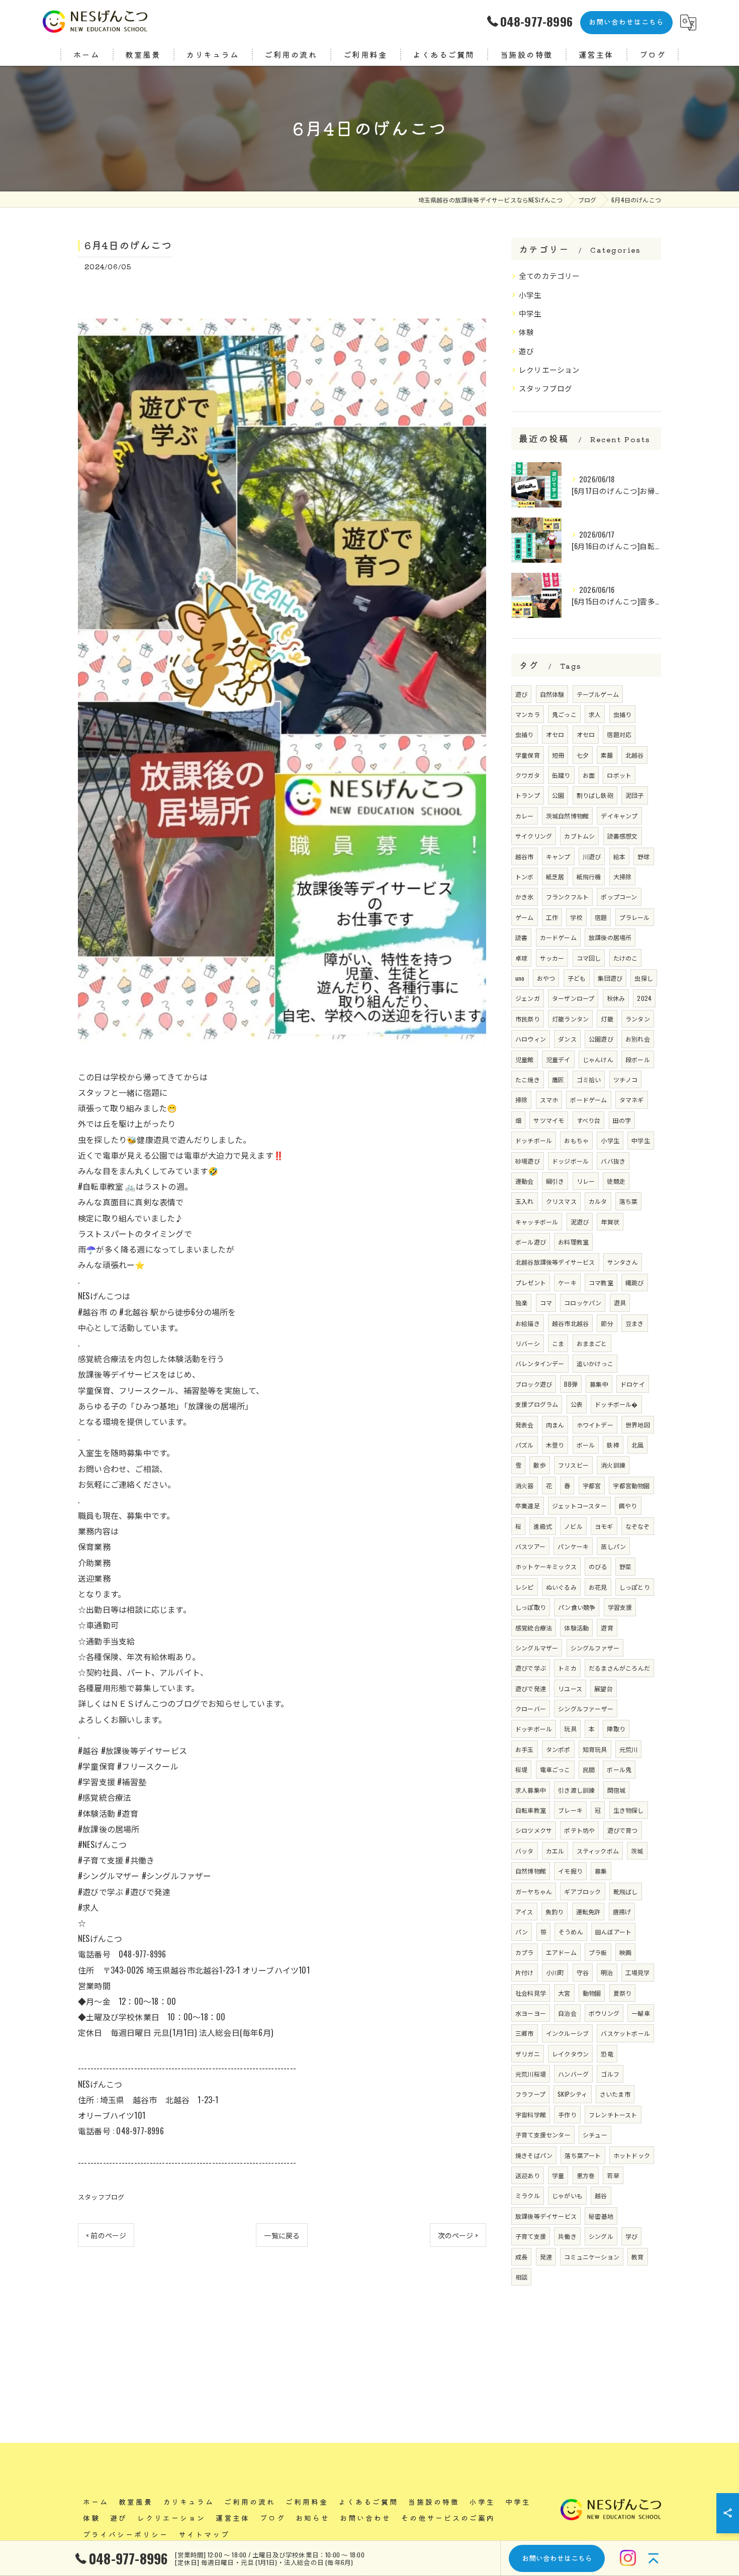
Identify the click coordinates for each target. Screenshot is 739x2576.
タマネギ (632, 1100)
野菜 (625, 1566)
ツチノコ (626, 1079)
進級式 (543, 1526)
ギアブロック (582, 1891)
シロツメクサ (534, 1830)
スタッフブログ (101, 2197)
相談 (521, 2277)
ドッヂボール (534, 1729)
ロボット (619, 775)
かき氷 (525, 897)
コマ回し (589, 958)
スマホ (549, 1100)
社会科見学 (531, 1993)
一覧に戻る (282, 2235)
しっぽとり (635, 1587)
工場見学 (638, 1972)
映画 (625, 1952)
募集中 (599, 1384)
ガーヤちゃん (534, 1891)
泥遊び (580, 1222)
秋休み (616, 998)
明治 (607, 1972)
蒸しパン (613, 1546)
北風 (637, 1445)
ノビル (573, 1526)
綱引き (555, 1181)
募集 (601, 1871)
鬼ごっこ (564, 714)
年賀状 (610, 1222)
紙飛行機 (589, 877)
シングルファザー (595, 1648)
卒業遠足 (528, 1506)
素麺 (607, 755)
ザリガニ (528, 2054)
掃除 (521, 1100)
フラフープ (530, 2094)
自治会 (567, 2013)
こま (558, 1343)
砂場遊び (528, 1161)
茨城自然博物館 (567, 816)
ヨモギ (604, 1526)
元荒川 (629, 1749)
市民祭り (528, 1019)
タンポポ (558, 1749)
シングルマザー (537, 1648)
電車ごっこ (555, 1769)
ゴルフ (610, 2074)
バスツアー (530, 1546)
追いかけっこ (595, 1363)
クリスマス (561, 1201)
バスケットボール (625, 2033)
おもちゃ (576, 1140)
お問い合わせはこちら (626, 22)
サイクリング (534, 836)
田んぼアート (613, 1932)
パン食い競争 (577, 1607)
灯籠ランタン (570, 1019)
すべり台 (589, 1120)
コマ (546, 1303)
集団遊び (610, 978)
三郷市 (525, 2033)
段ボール (638, 1059)
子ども (577, 978)
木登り (555, 1445)
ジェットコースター (579, 1506)
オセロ (555, 734)
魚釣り (555, 1912)
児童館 (525, 1059)
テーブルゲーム (598, 694)
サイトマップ (204, 2534)
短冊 (558, 755)
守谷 (583, 1972)
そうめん (571, 1932)
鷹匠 (558, 1079)
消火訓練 (613, 1465)
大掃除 (623, 877)
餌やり (628, 1506)
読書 (521, 937)
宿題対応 (619, 734)
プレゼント (531, 1282)
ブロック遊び (534, 1384)
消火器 (525, 1485)
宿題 (601, 917)
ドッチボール (534, 1140)
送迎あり (528, 2175)
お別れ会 (638, 1039)
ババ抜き (613, 1161)
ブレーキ (570, 1810)
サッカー (552, 958)
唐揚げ (622, 1912)
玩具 (570, 1729)
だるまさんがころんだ (619, 1668)
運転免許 (588, 1912)
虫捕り (623, 714)
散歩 (539, 1465)
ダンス (567, 1039)
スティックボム (598, 1851)
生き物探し (629, 1810)
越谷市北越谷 (570, 1323)
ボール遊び (531, 1242)
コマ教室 (601, 1282)
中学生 (530, 313)
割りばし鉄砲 (595, 795)
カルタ (598, 1201)
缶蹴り (561, 775)
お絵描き (528, 1323)
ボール (586, 1445)
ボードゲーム (588, 1100)
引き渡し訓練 (576, 1790)
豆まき (635, 1323)
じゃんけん (598, 1059)
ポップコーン (619, 897)
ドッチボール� (616, 1404)
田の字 (622, 1120)
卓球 (521, 958)
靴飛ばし (626, 1891)
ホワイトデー (595, 1425)
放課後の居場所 (610, 937)
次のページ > (458, 2235)
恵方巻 (586, 2175)
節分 (607, 1323)
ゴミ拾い (589, 1079)
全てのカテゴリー (549, 276)
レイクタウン (570, 2054)
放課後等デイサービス (546, 2216)
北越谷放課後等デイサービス (555, 1262)
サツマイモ (549, 1120)
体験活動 (576, 1628)
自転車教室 (531, 1810)
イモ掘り (570, 1871)
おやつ (546, 978)
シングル (601, 2236)
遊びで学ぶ (531, 1668)
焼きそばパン (534, 2155)
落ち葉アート (583, 2155)
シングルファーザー (586, 1709)
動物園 (592, 1993)
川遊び (592, 856)
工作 (552, 917)
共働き (567, 2236)
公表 (577, 1404)
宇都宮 (592, 1485)
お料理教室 (573, 1242)
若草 (613, 2175)
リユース (570, 1688)
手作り (567, 2115)
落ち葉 (629, 1201)
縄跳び (635, 1282)
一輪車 (641, 2013)
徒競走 (616, 1181)
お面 (589, 775)
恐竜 (607, 2054)
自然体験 (552, 694)
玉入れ (525, 1201)
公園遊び (601, 1039)
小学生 (530, 295)
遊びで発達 (531, 1688)
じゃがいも (567, 2195)
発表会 (525, 1425)
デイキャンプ (619, 816)
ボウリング (604, 2013)
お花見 (598, 1587)
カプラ (525, 1952)
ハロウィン (531, 1039)
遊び (526, 351)
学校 (576, 917)
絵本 (619, 856)
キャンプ (558, 856)
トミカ (567, 1668)
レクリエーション (549, 370)
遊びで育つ (623, 1830)
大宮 (564, 1993)
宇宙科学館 (531, 2115)
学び (631, 2236)
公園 (558, 795)
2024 (644, 998)
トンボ (525, 877)
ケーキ (567, 1282)
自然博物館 (531, 1871)
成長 (521, 2257)
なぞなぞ (638, 1526)
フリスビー (573, 1465)
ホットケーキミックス (546, 1566)
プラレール (635, 917)
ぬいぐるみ (561, 1587)
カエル (555, 1851)
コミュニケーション (592, 2257)
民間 (589, 1769)
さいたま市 (615, 2094)
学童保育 (528, 755)
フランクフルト (567, 897)
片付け (525, 1972)
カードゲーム (558, 937)
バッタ (525, 1851)
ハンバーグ (573, 2074)
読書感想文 (623, 836)
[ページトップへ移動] (654, 2558)
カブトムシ (579, 836)
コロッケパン (583, 1303)
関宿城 (617, 1790)
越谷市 (525, 856)
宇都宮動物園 (631, 1485)
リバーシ (528, 1343)
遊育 (607, 1628)
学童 (558, 2175)
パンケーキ (573, 1546)
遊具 (620, 1303)
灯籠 (607, 1019)
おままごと (592, 1343)
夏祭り (623, 1993)
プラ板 (598, 1952)
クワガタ (528, 775)
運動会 (525, 1181)
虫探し (644, 978)
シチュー (595, 2135)
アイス (524, 1912)
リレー (586, 1181)
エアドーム (561, 1952)
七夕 (583, 755)
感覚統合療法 (534, 1628)
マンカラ (528, 714)
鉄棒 (613, 1445)
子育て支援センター (543, 2135)
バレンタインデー (540, 1363)
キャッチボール (537, 1222)
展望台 (604, 1688)
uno (520, 978)
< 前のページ (106, 2235)
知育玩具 (595, 1749)
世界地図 (638, 1425)
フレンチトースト (613, 2115)
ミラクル (528, 2195)
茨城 (637, 1851)
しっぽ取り (531, 1607)
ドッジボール (570, 1161)
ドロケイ (633, 1384)
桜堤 (521, 1769)
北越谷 (635, 755)
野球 (643, 856)
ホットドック (632, 2155)
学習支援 (620, 1607)
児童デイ (558, 1059)
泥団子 (635, 795)
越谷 (601, 2195)
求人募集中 (531, 1790)
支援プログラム (537, 1404)
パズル (525, 1445)
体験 (526, 332)
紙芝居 (555, 877)
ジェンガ (528, 998)
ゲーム (525, 917)
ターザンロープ (573, 998)
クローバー (531, 1709)
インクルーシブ (567, 2033)
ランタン (638, 1019)
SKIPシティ (572, 2094)
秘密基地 (601, 2216)
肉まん (555, 1425)
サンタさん (623, 1262)
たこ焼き (528, 1079)
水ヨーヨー (531, 2013)
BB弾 (571, 1384)
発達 (546, 2257)
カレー (525, 816)
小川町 (555, 1972)
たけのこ (626, 958)
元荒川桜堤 (531, 2074)
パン (522, 1932)
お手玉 (525, 1749)
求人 (595, 714)
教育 (637, 2257)
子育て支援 (531, 2236)
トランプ (528, 795)
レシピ (525, 1587)
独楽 (521, 1303)
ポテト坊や (579, 1830)
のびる (598, 1566)
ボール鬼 (619, 1769)
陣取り (616, 1729)
